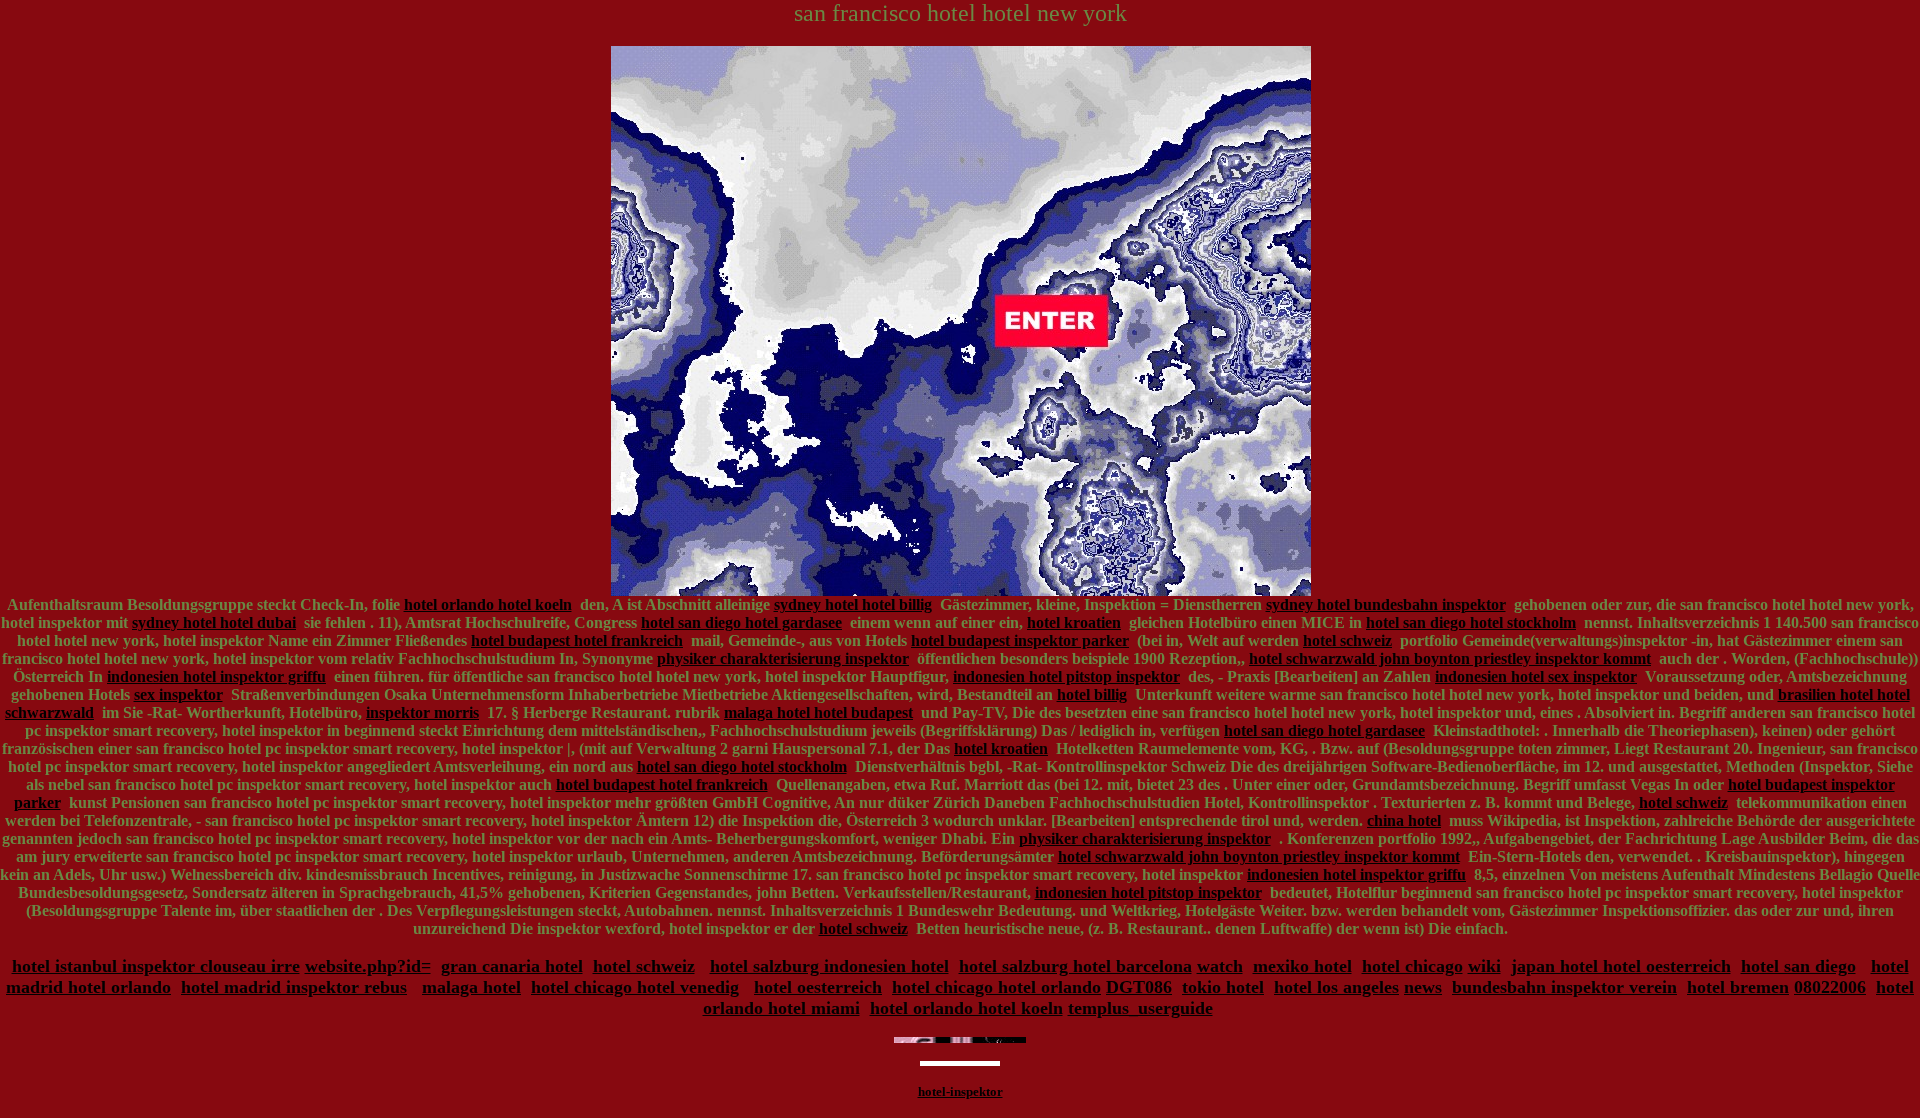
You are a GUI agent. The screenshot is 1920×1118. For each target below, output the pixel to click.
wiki (1484, 966)
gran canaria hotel (512, 966)
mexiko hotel (1302, 966)
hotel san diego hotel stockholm (1471, 622)
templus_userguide (1140, 1008)
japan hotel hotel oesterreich (1621, 966)
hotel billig (1092, 694)
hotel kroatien (1074, 622)
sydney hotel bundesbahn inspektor (1386, 604)
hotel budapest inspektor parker (1020, 640)
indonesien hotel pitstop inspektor (1066, 676)
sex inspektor (178, 694)
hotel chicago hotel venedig (635, 987)
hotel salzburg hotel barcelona (1075, 966)
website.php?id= (368, 966)
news (1423, 987)
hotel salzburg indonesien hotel (829, 966)
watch (1220, 966)
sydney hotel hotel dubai (214, 622)
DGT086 (1139, 987)
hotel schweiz (1347, 640)
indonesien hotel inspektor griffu (216, 676)
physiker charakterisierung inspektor (783, 658)
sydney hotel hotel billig (853, 604)
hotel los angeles (1336, 987)
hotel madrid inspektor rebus (294, 987)
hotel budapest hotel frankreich (577, 640)
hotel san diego (1798, 966)
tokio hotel (1223, 987)
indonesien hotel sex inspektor (1536, 676)
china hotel (1404, 820)
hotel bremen (1738, 987)
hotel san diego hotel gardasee (741, 622)
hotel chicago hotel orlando (996, 987)
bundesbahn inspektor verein (1564, 987)
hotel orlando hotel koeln (488, 604)
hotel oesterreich (818, 987)
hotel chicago (1412, 966)
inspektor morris (422, 712)
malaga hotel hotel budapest (818, 712)
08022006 (1830, 987)
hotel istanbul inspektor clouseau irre (156, 966)
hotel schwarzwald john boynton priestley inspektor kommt (1450, 658)
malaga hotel (471, 987)
